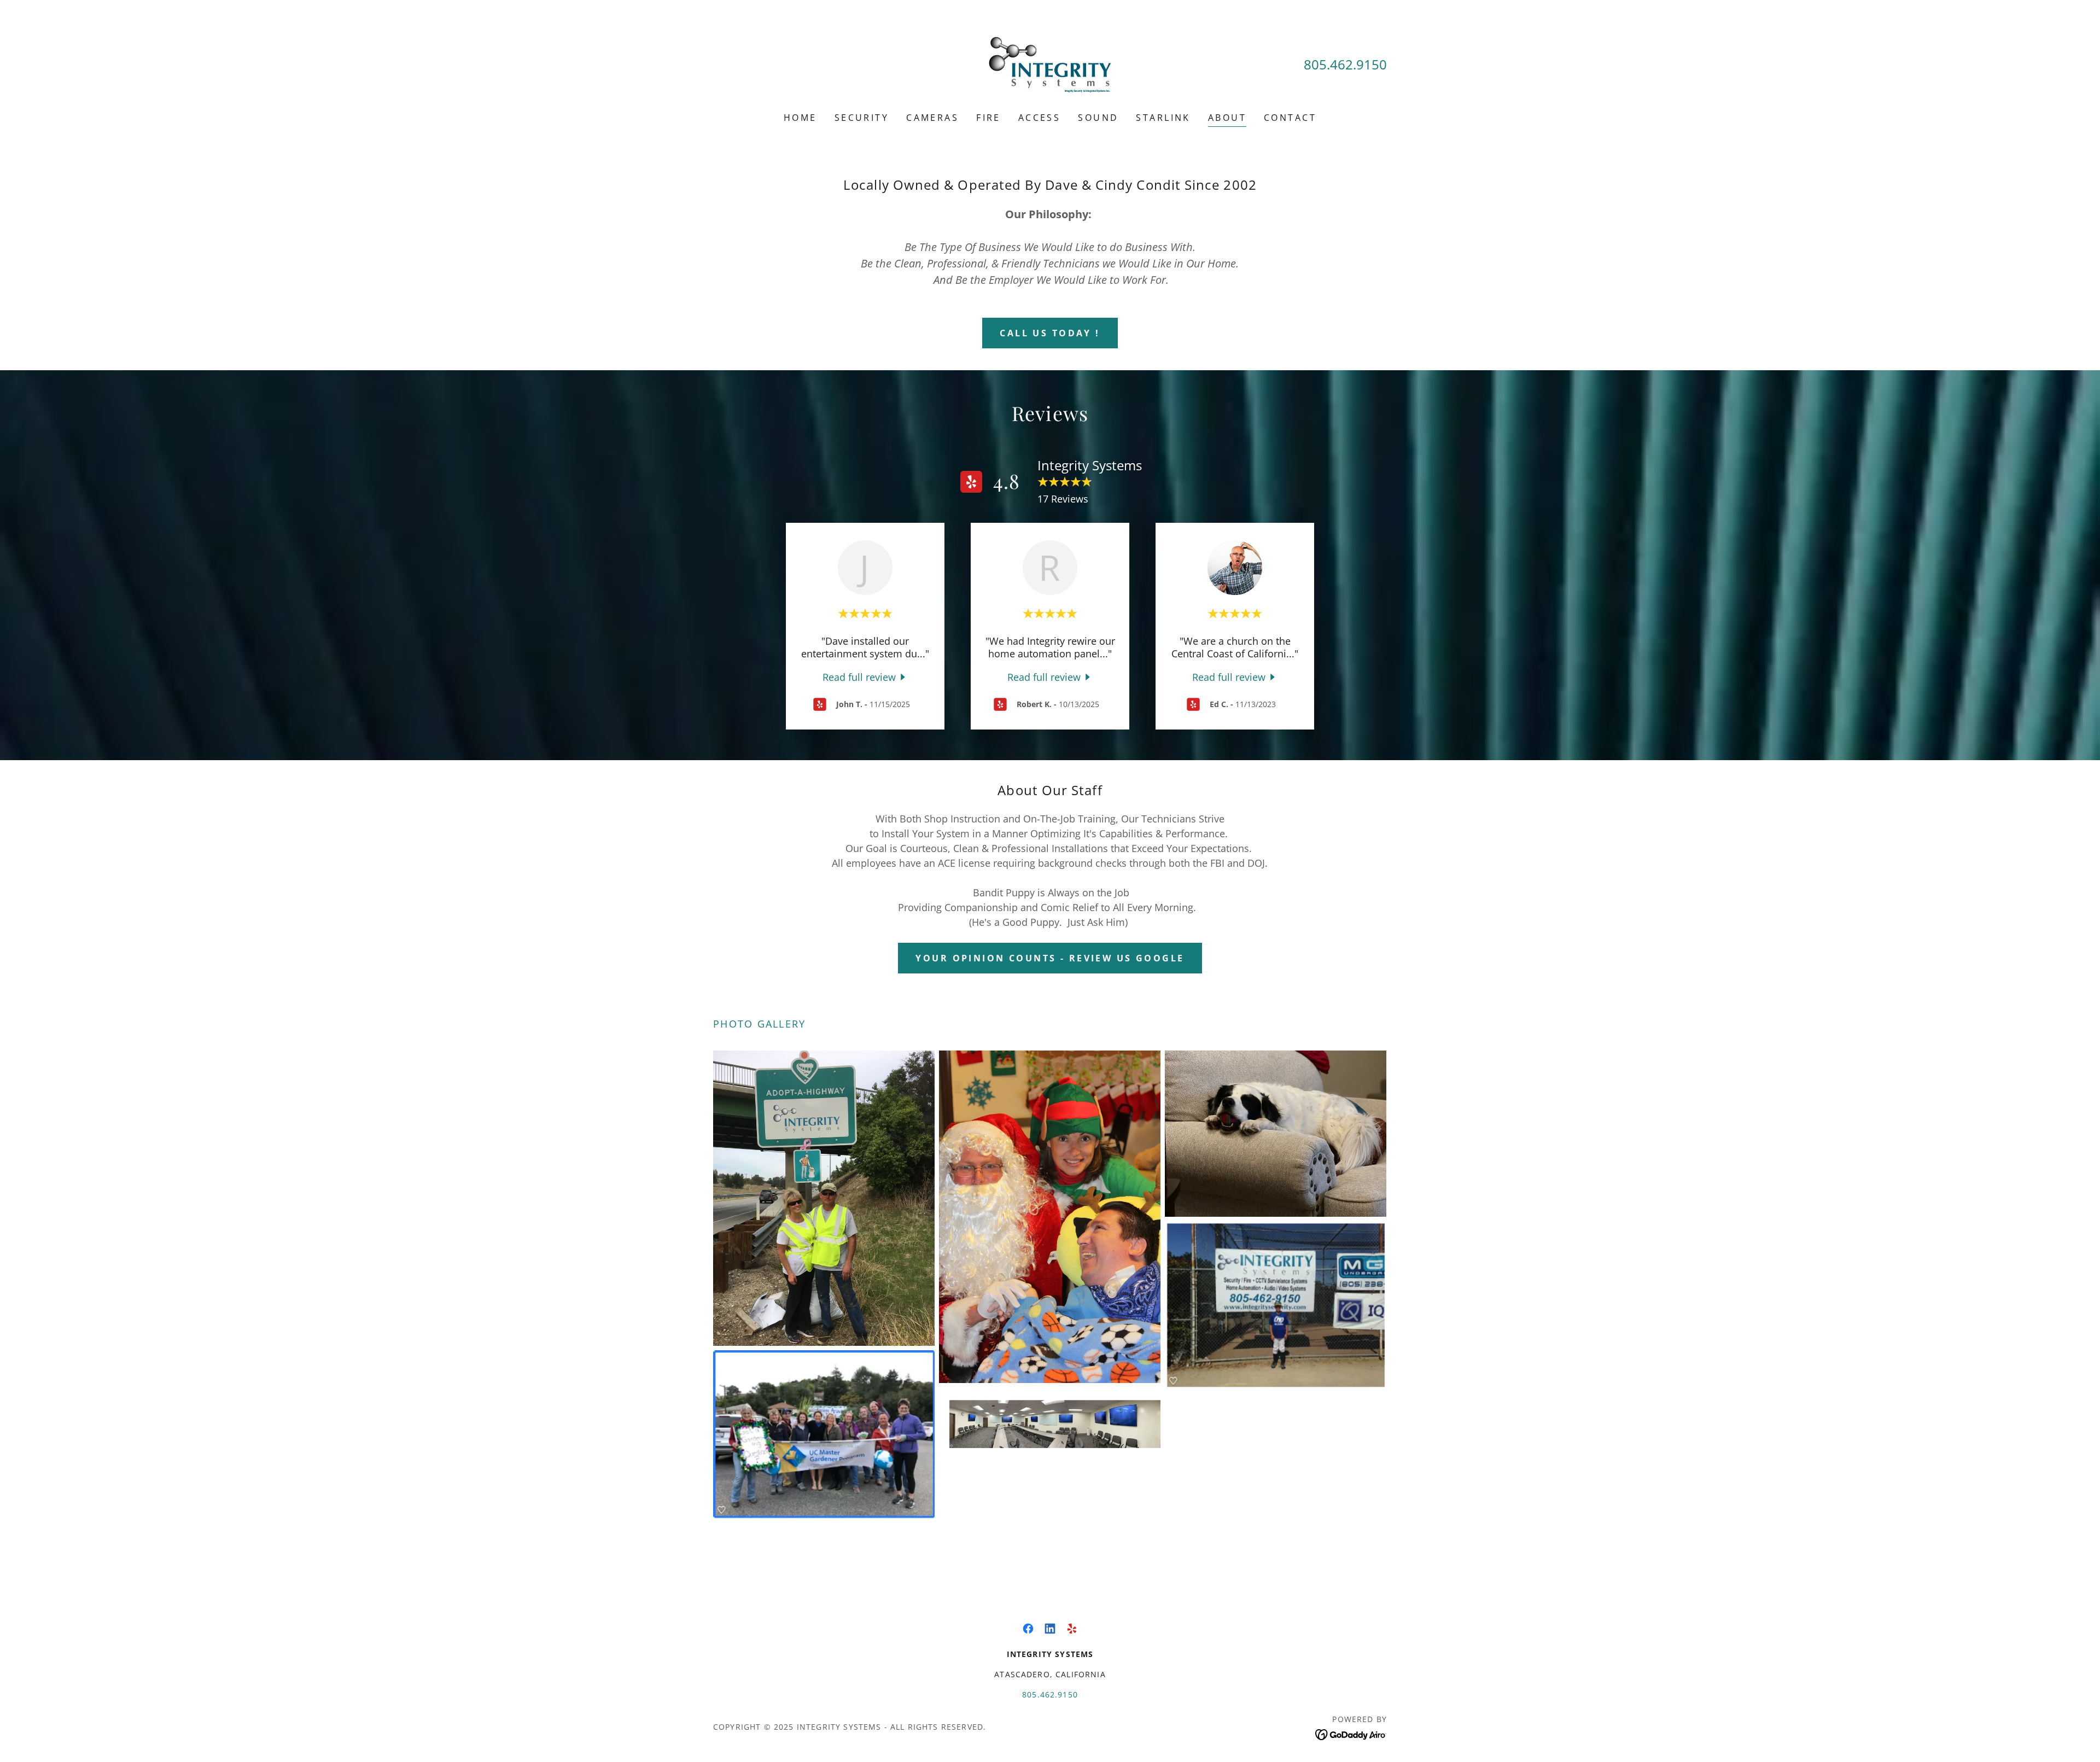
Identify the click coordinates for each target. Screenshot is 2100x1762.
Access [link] (1040, 118)
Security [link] (862, 118)
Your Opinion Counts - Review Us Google (1050, 958)
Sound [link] (1098, 118)
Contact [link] (1290, 118)
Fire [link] (988, 118)
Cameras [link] (932, 118)
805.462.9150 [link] (1345, 64)
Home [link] (800, 118)
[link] (1050, 63)
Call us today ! (1050, 333)
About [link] (1227, 118)
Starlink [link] (1163, 118)
